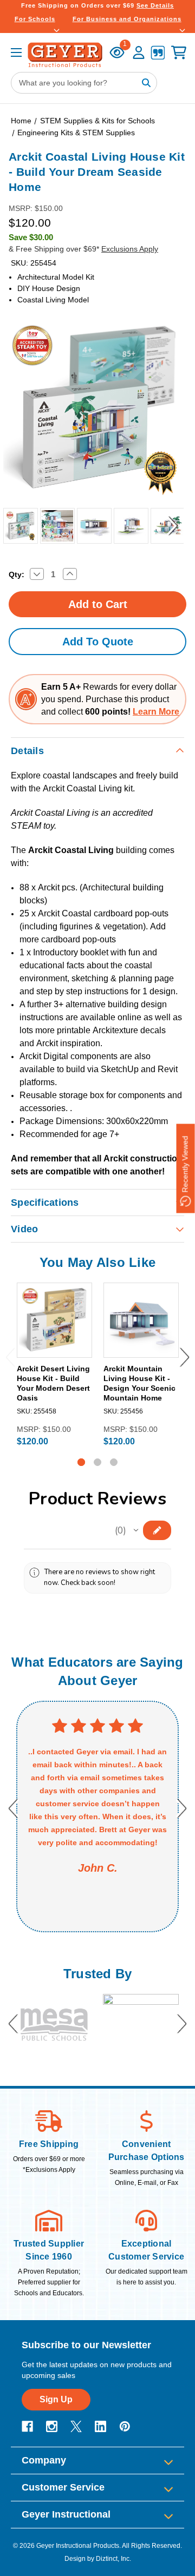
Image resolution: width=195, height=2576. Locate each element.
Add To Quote (98, 642)
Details (27, 751)
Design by (79, 2559)
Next (173, 526)
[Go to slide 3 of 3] (114, 1462)
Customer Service (63, 2487)
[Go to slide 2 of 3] (97, 1462)
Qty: (17, 574)
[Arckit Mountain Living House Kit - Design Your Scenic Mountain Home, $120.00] (141, 1320)
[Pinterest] (125, 2426)
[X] (76, 2426)
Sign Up (56, 2399)
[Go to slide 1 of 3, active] (81, 1462)
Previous (11, 526)
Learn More (156, 712)
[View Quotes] (158, 54)
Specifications (45, 1203)
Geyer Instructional (66, 2514)
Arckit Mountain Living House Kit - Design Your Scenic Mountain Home (139, 1383)
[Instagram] (52, 2426)
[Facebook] (27, 2426)
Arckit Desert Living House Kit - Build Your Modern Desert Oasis (53, 1383)
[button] (136, 1530)
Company (44, 2460)
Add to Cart (54, 1349)
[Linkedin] (100, 2426)
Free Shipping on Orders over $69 (97, 5)
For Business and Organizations (127, 19)
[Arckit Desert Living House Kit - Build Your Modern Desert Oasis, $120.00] (54, 1320)
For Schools (35, 19)
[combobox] (84, 83)
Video (24, 1229)
